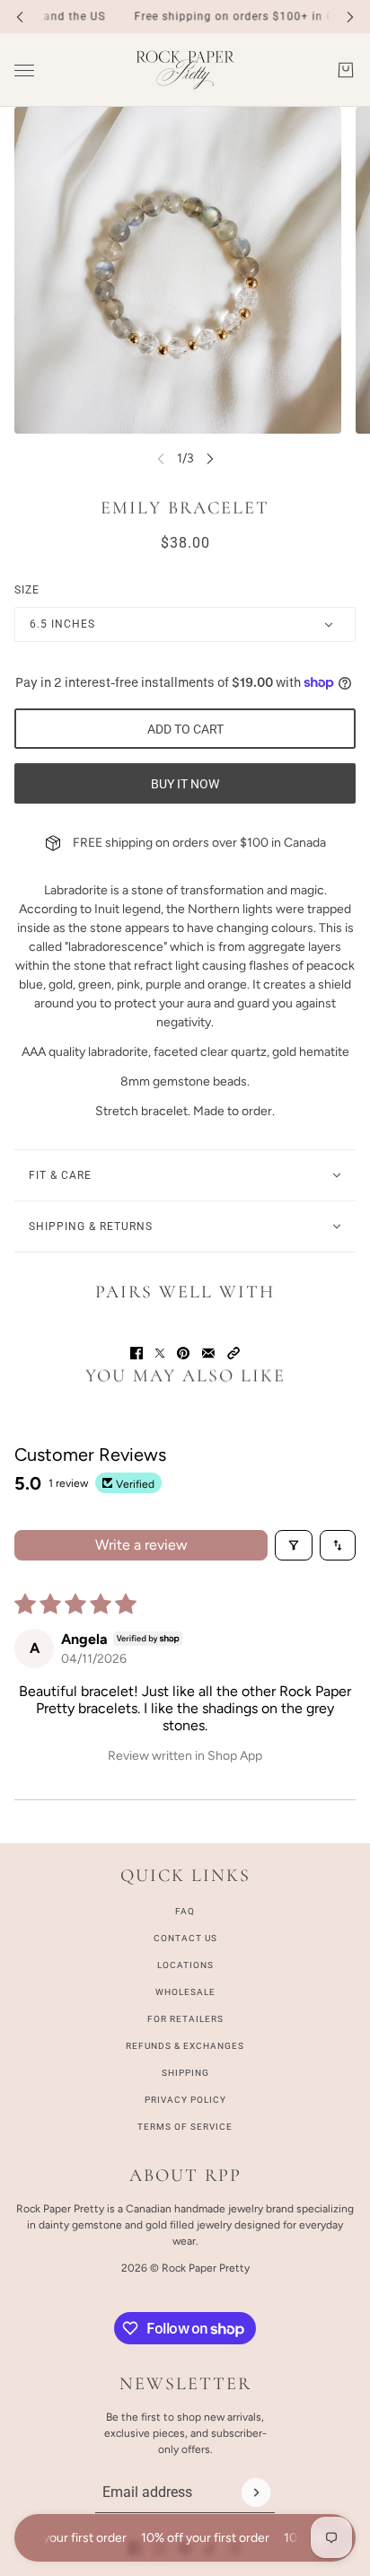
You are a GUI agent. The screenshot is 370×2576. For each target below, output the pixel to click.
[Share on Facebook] (137, 1353)
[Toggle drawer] (24, 70)
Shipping (185, 2073)
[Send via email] (208, 1353)
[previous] (20, 17)
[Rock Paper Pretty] (185, 70)
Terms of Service (185, 2127)
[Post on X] (160, 1353)
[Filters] (294, 1545)
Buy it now (185, 784)
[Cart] (346, 70)
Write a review (141, 1545)
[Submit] (256, 2492)
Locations (185, 1965)
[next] (350, 17)
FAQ (185, 1911)
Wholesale (185, 1992)
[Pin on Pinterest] (183, 1353)
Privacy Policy (185, 2100)
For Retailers (185, 2019)
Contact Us (185, 1938)
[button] (233, 1353)
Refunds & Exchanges (185, 2046)
